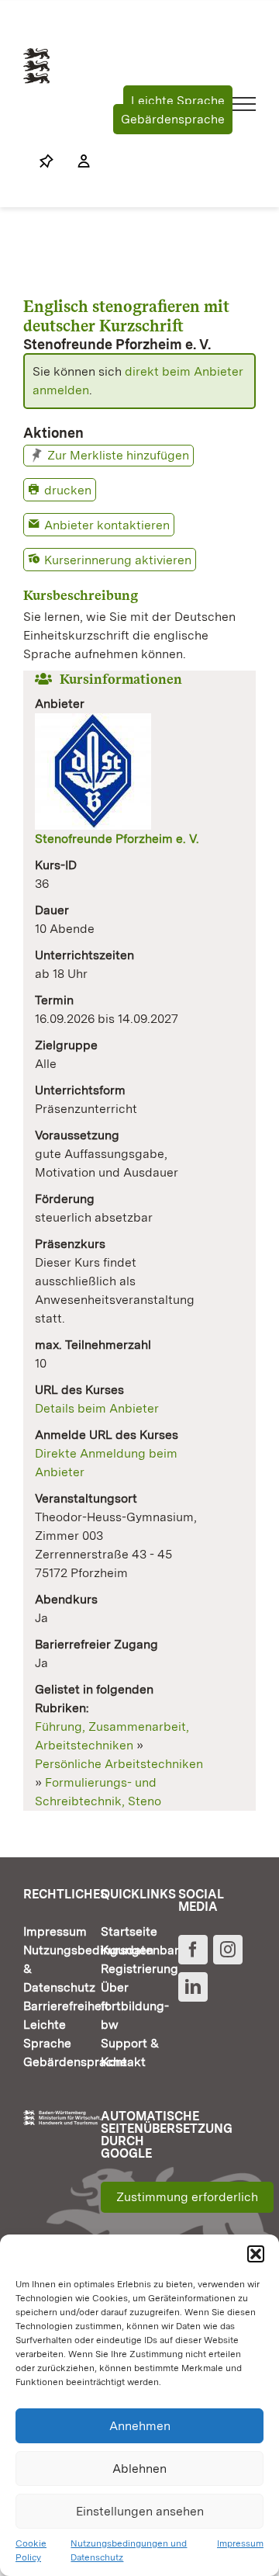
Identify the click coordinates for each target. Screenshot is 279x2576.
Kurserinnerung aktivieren (118, 560)
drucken (68, 490)
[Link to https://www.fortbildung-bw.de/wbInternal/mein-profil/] (76, 161)
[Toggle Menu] (245, 104)
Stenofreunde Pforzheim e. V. (117, 839)
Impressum (240, 2543)
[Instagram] (228, 1950)
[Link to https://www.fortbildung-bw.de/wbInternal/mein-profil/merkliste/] (46, 161)
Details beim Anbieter (97, 1408)
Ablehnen (139, 2469)
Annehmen (140, 2426)
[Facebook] (193, 1950)
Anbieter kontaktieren (107, 525)
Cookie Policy (31, 2550)
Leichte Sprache (178, 101)
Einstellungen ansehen (140, 2511)
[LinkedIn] (193, 1987)
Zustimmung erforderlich (187, 2197)
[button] (256, 2254)
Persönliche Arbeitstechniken (119, 1764)
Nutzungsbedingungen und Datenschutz (129, 2550)
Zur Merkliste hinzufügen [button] (118, 455)
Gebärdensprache (173, 119)
